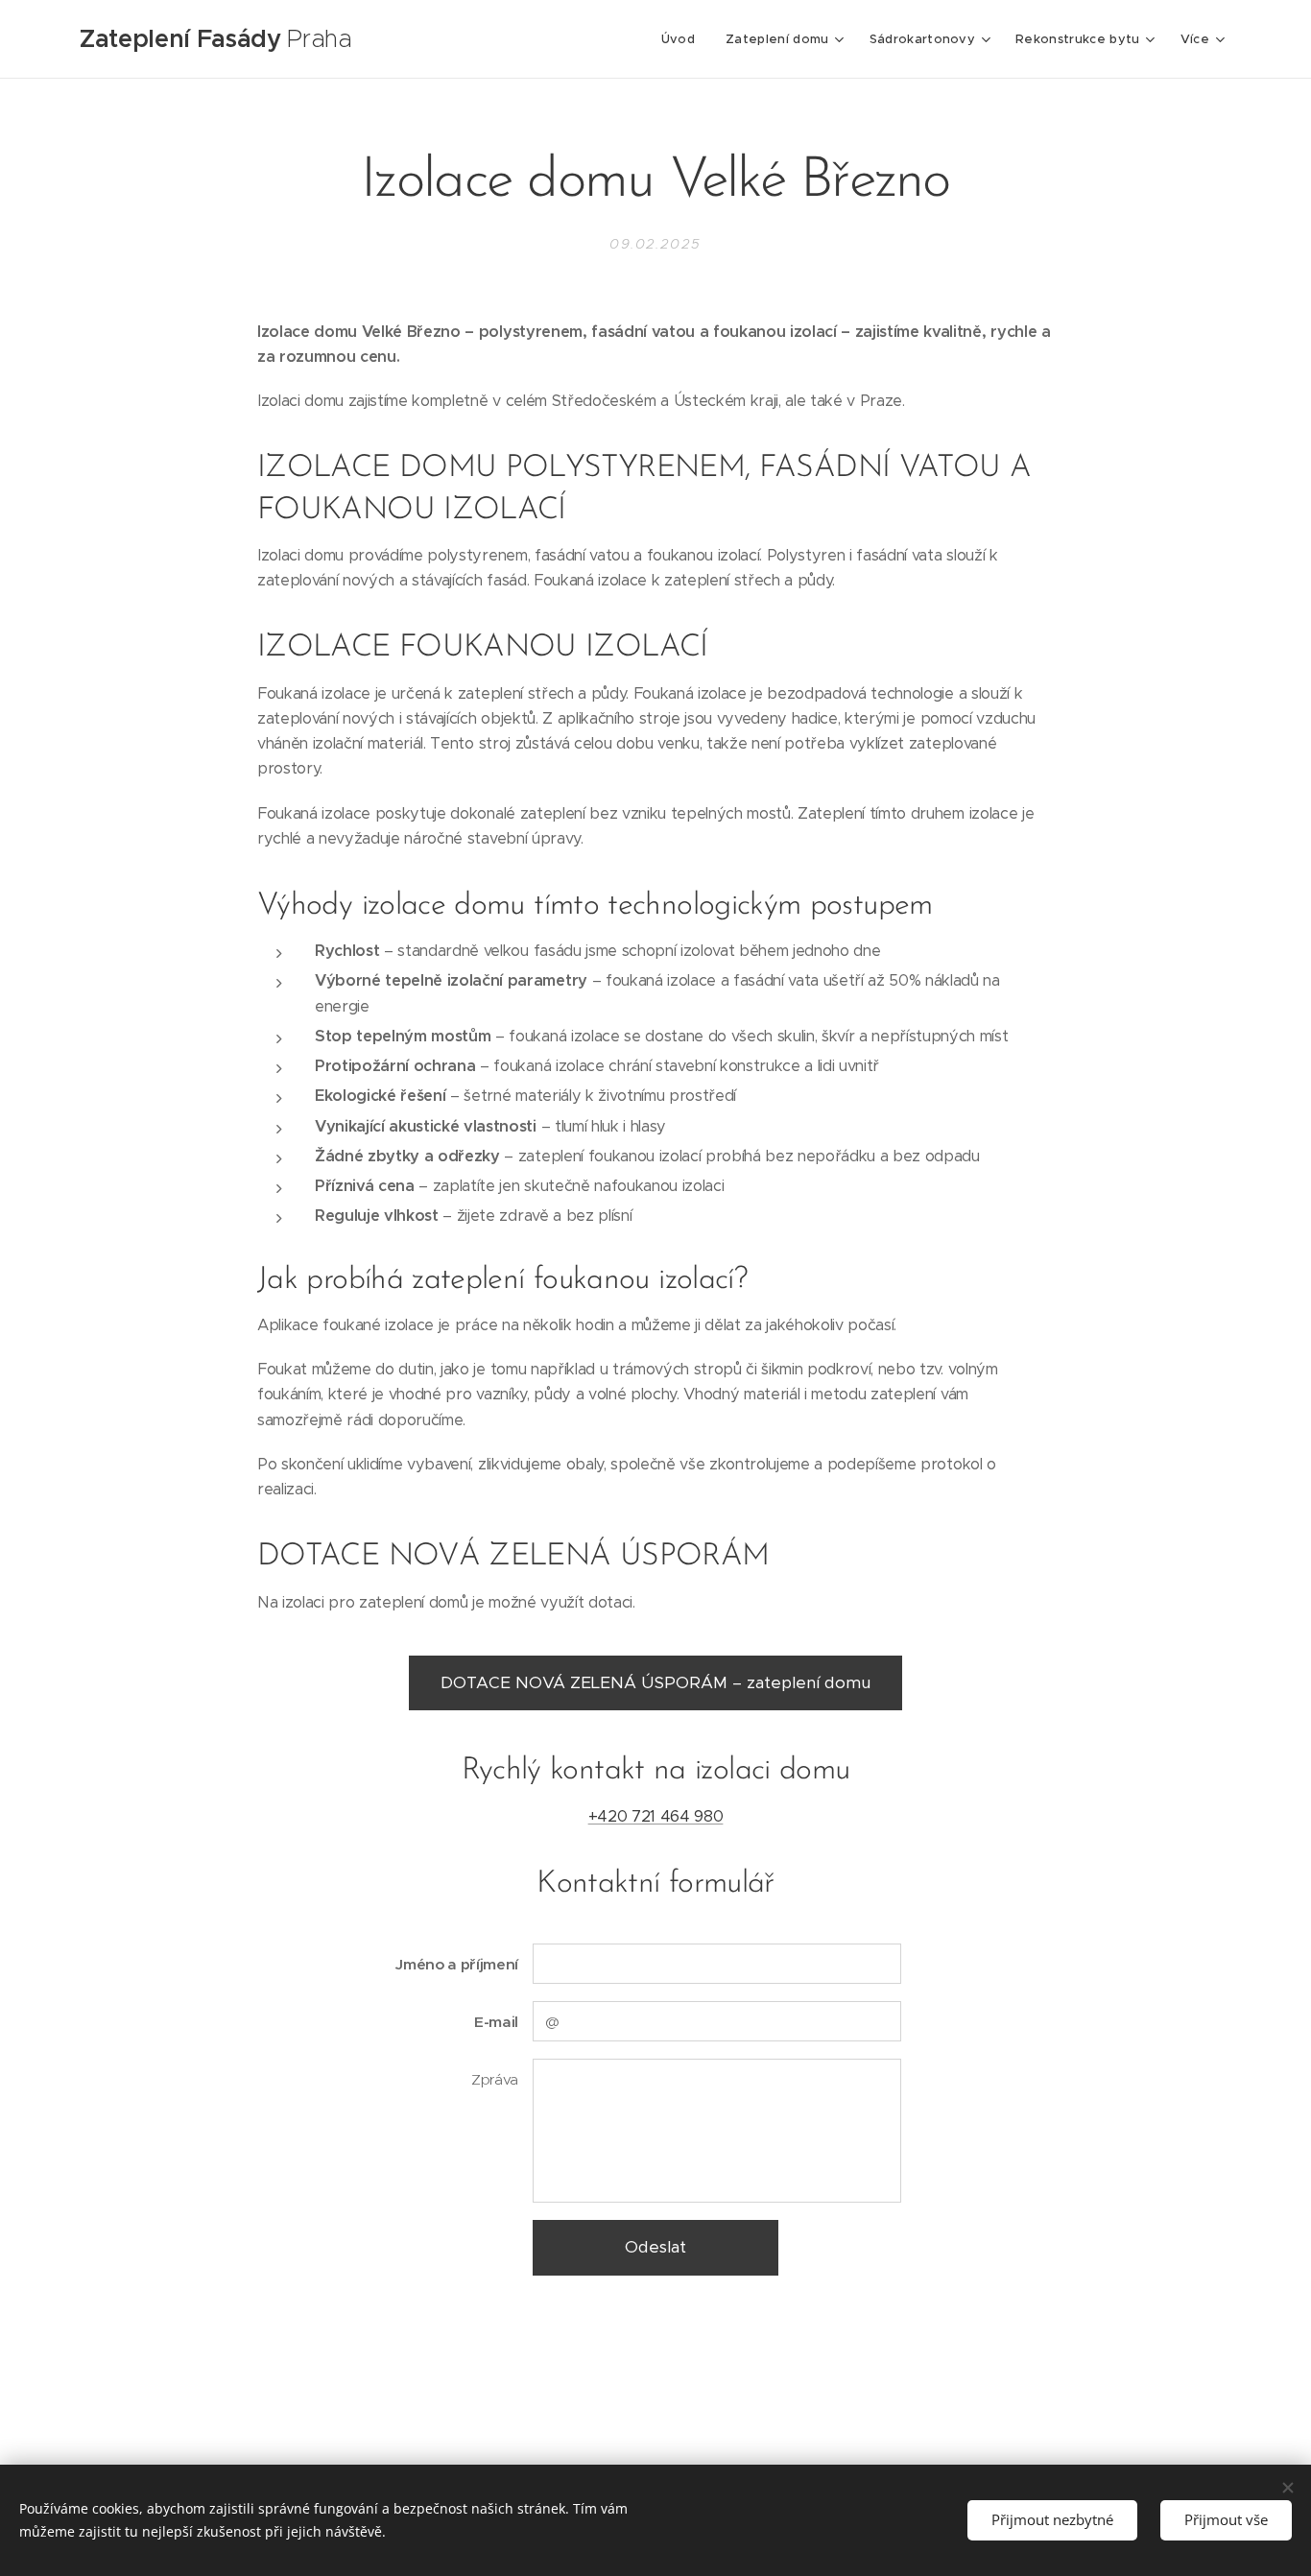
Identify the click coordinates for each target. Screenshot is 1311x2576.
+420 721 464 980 (656, 1816)
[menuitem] (683, 39)
